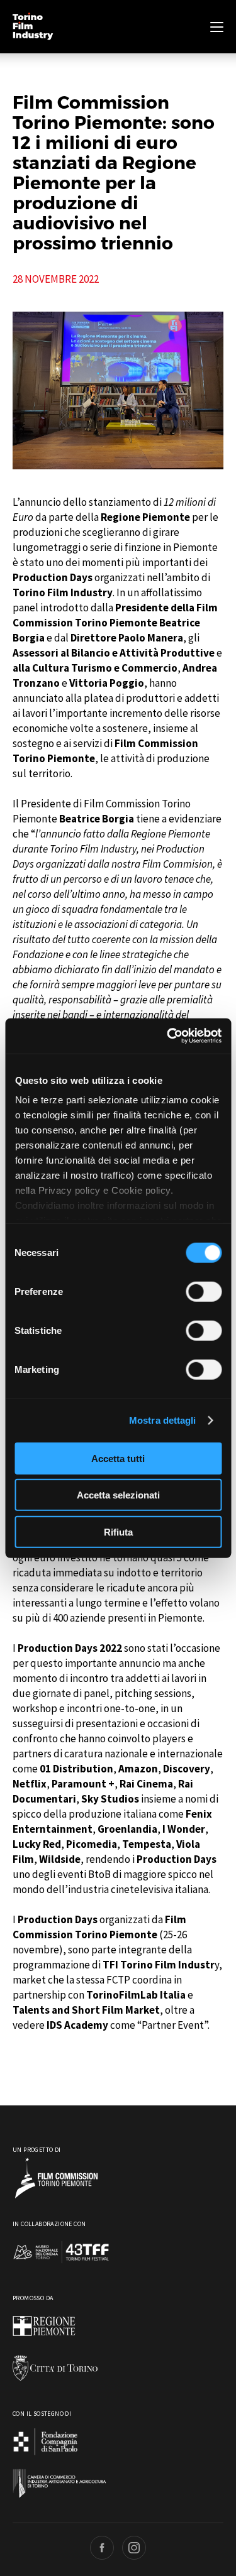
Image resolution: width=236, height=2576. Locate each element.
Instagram (134, 2548)
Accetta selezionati (118, 1495)
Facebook (102, 2548)
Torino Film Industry (33, 27)
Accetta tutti (118, 1458)
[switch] (204, 1291)
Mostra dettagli (163, 1420)
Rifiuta (118, 1531)
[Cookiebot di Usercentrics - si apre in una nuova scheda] (168, 1036)
